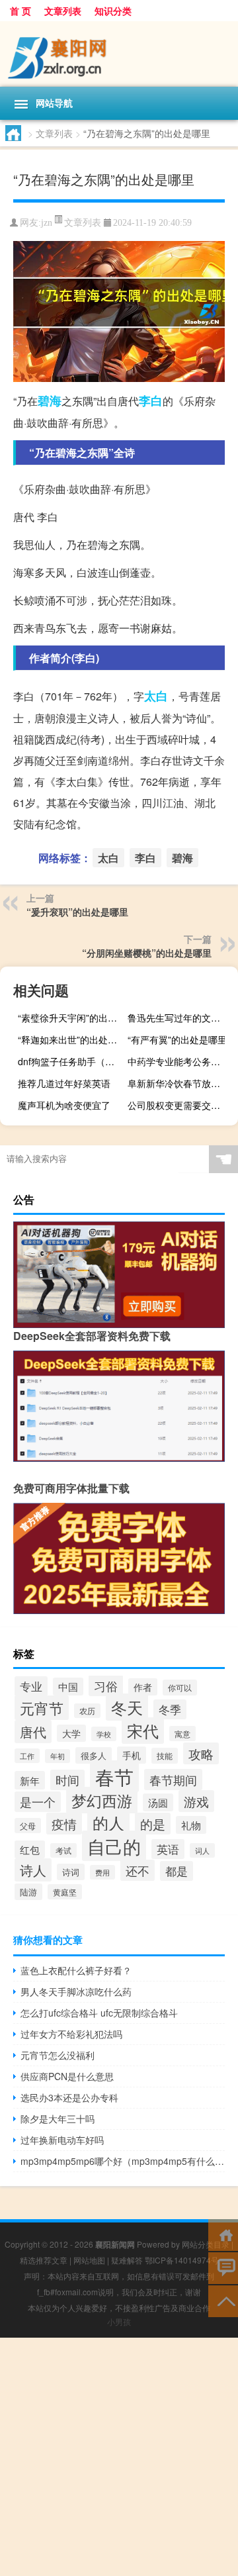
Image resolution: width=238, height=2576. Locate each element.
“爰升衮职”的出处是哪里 (77, 912)
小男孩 (119, 2321)
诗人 (33, 1870)
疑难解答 (127, 2260)
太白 (156, 696)
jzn (47, 223)
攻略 (201, 1753)
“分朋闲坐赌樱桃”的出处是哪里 (147, 953)
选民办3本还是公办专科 (69, 2097)
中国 (68, 1687)
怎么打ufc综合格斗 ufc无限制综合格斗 (99, 2013)
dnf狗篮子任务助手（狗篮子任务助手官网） (71, 1061)
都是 (177, 1871)
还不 (138, 1870)
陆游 (28, 1892)
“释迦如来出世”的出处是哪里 (71, 1039)
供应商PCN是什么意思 (67, 2076)
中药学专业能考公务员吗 (178, 1061)
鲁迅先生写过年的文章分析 (181, 1018)
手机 (132, 1755)
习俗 (106, 1686)
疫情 (64, 1824)
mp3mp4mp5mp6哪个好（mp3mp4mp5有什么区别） (123, 2161)
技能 (165, 1756)
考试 (63, 1850)
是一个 (38, 1802)
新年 (30, 1780)
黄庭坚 (65, 1892)
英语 (168, 1849)
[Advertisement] (119, 2457)
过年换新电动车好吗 (62, 2140)
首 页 (20, 11)
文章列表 (63, 11)
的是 (153, 1824)
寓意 (182, 1734)
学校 (104, 1734)
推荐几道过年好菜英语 (64, 1083)
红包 (30, 1849)
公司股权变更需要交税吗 (178, 1105)
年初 (58, 1756)
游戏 (196, 1801)
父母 (28, 1826)
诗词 (71, 1872)
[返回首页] (223, 2234)
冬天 (127, 1707)
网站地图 (89, 2260)
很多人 (94, 1755)
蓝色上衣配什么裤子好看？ (76, 1970)
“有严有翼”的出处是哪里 (177, 1039)
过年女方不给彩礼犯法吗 (71, 2034)
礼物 (191, 1825)
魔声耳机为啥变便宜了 (64, 1105)
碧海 (50, 401)
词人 (202, 1850)
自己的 (114, 1846)
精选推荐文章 (44, 2260)
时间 (67, 1780)
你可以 (180, 1688)
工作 (27, 1756)
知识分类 (113, 11)
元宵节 (42, 1708)
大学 (71, 1733)
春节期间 (173, 1780)
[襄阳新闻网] (119, 54)
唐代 (33, 1732)
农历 (87, 1711)
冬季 (170, 1709)
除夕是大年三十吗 (58, 2119)
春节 (114, 1776)
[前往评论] (223, 2267)
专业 (31, 1686)
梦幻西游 (102, 1800)
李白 (151, 401)
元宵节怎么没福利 (58, 2055)
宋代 (143, 1731)
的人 (108, 1823)
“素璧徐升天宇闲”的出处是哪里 (71, 1018)
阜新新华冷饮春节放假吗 (178, 1083)
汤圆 (158, 1802)
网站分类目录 (206, 2244)
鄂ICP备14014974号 (182, 2260)
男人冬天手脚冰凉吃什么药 (76, 1991)
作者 (143, 1687)
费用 (102, 1872)
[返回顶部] (223, 2300)
